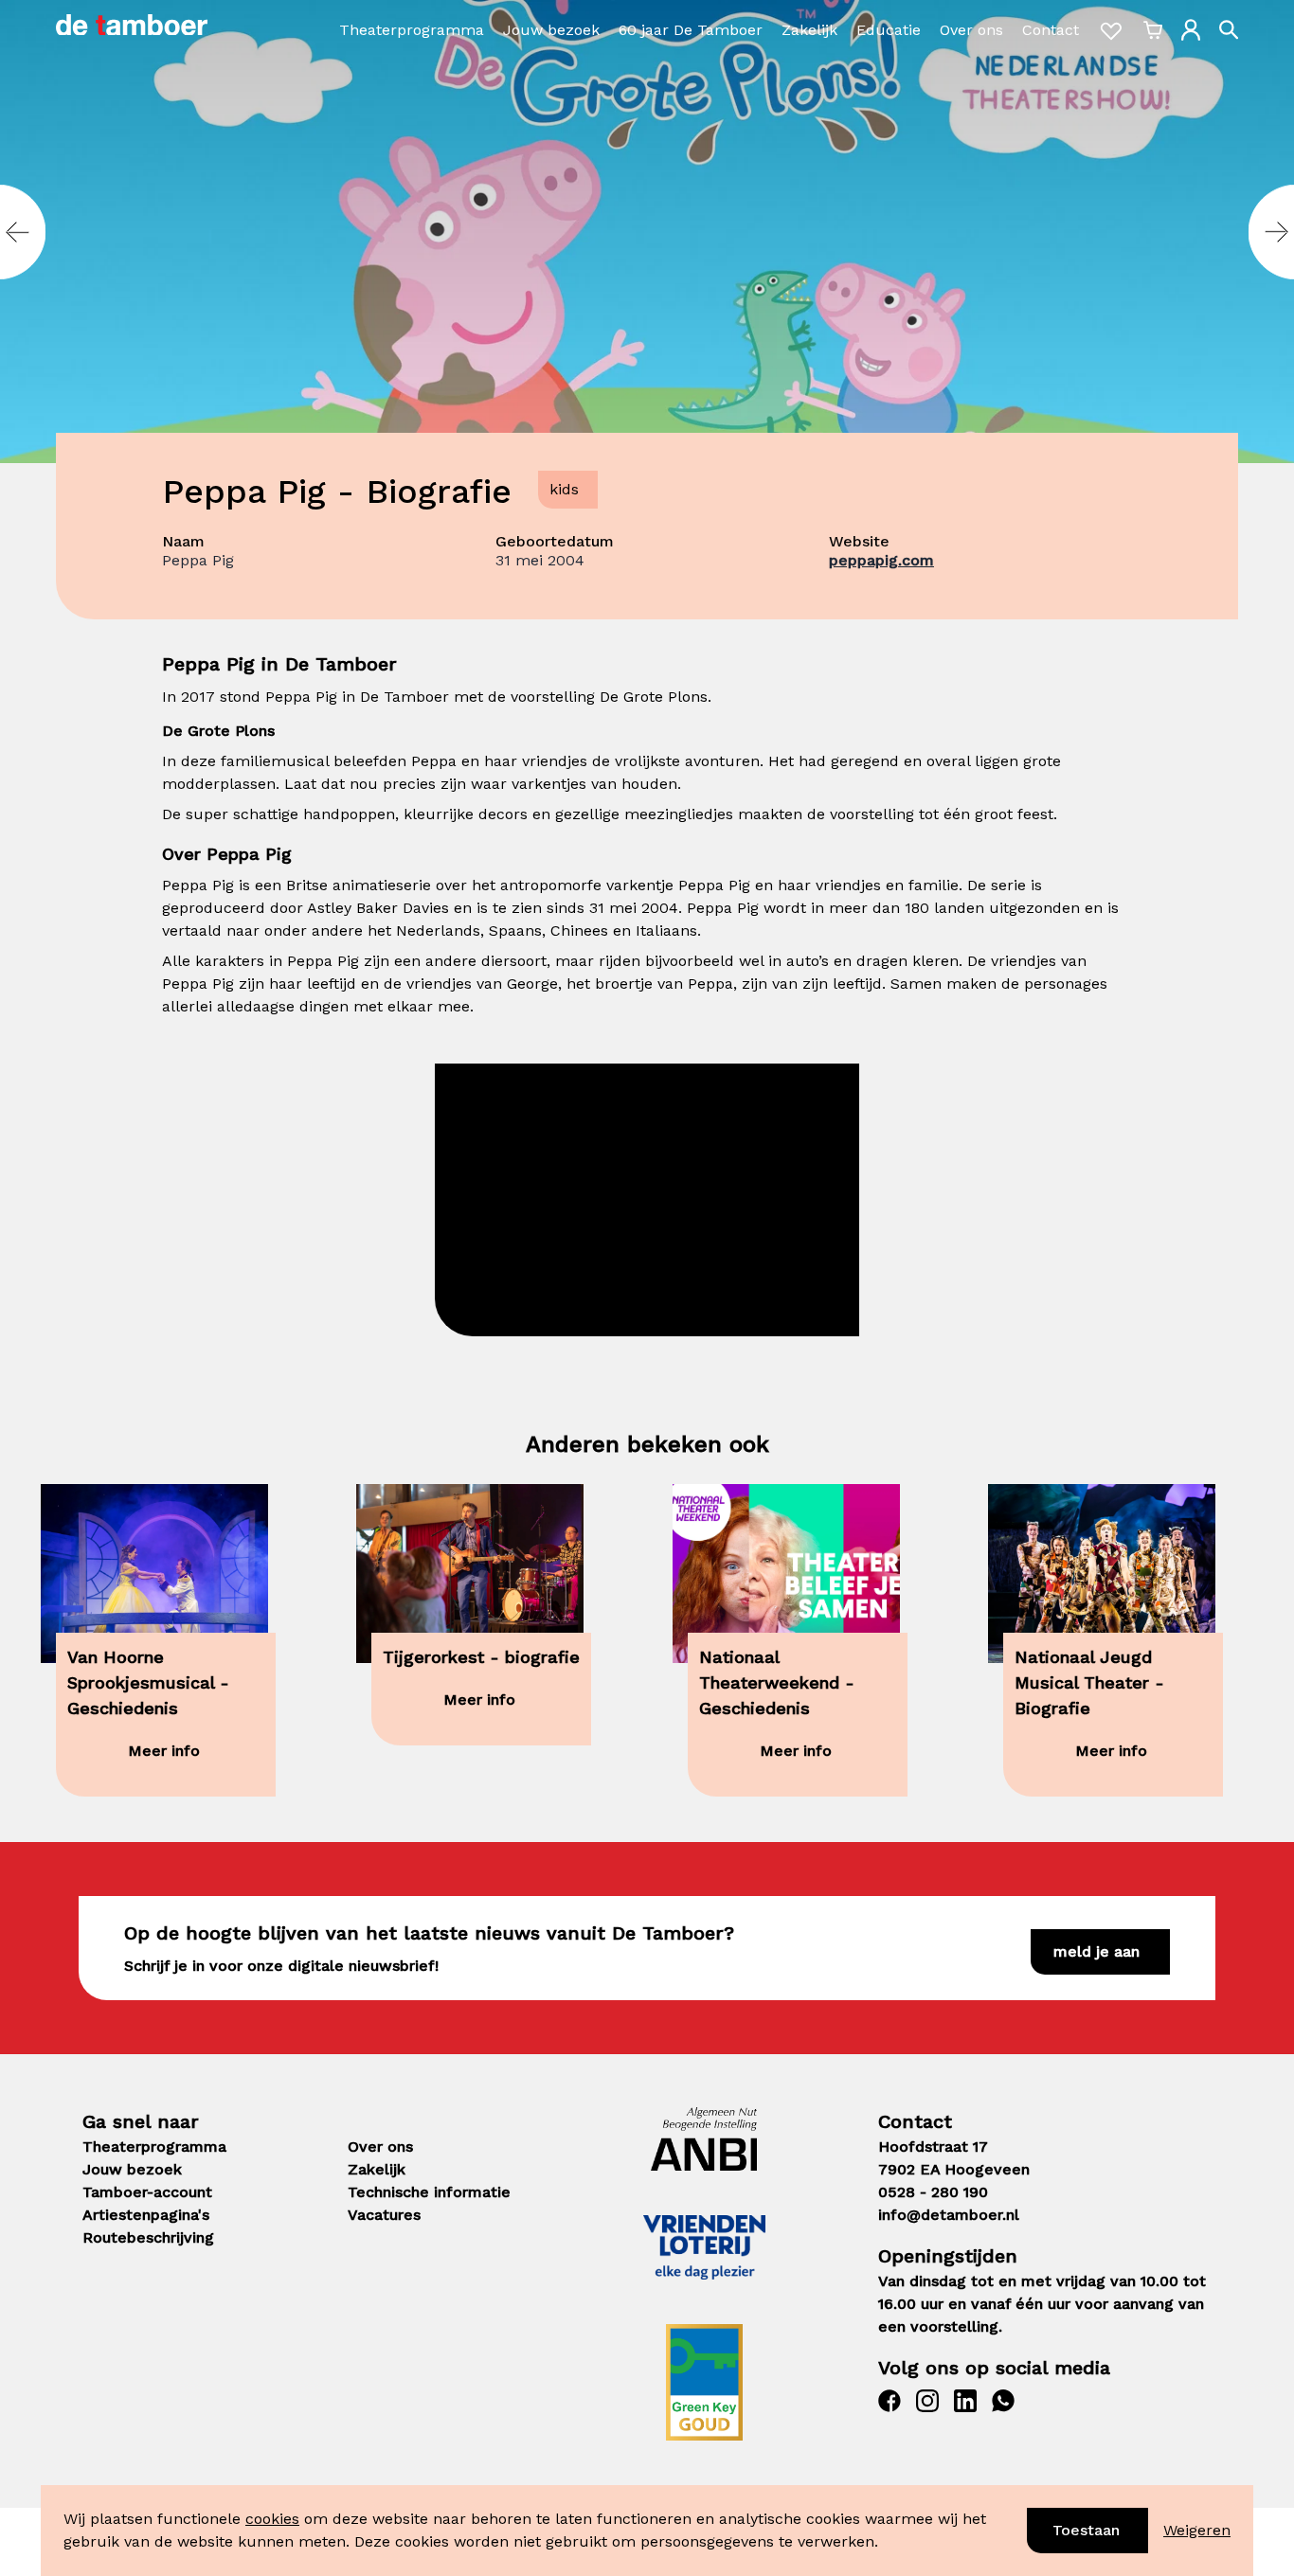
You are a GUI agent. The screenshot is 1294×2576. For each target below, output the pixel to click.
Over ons (971, 30)
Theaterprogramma (412, 30)
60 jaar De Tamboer (691, 30)
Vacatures (384, 2215)
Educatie (889, 30)
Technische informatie (429, 2192)
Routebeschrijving (148, 2237)
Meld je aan (1096, 1951)
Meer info (164, 1751)
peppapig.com (881, 560)
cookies (272, 2519)
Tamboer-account (147, 2192)
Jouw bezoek (551, 30)
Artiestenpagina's (146, 2215)
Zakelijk (809, 30)
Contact (1051, 30)
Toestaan (1086, 2530)
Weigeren (1197, 2530)
